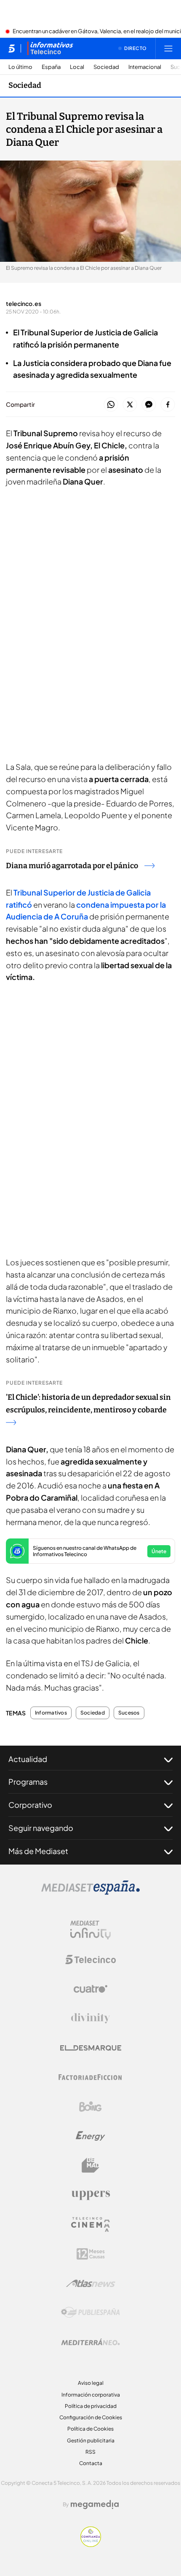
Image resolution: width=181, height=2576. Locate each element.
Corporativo (30, 1805)
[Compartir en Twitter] (130, 405)
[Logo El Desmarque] (91, 2048)
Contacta (91, 2463)
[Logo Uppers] (90, 2195)
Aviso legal (91, 2383)
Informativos (51, 1713)
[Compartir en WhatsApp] (111, 405)
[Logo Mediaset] (90, 1892)
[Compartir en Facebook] (168, 405)
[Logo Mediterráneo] (90, 2342)
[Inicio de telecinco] (12, 48)
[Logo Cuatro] (90, 1989)
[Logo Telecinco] (90, 1960)
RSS (90, 2452)
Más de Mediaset (38, 1851)
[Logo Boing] (90, 2107)
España (51, 67)
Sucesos (129, 1713)
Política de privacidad (91, 2406)
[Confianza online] (91, 2544)
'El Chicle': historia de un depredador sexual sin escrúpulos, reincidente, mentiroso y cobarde (88, 1404)
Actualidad (28, 1759)
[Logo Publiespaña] (90, 2313)
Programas (28, 1782)
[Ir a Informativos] (50, 48)
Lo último (20, 67)
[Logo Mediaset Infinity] (90, 1930)
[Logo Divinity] (90, 2018)
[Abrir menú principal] (168, 48)
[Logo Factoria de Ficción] (90, 2077)
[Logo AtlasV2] (91, 2283)
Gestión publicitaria (91, 2440)
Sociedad (106, 67)
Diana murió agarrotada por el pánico (72, 866)
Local (77, 67)
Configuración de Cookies (91, 2417)
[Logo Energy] (90, 2136)
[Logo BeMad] (90, 2165)
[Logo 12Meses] (91, 2254)
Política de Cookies (90, 2429)
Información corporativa (91, 2395)
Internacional (145, 67)
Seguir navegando (41, 1828)
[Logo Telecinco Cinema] (90, 2224)
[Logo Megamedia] (95, 2505)
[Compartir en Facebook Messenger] (149, 405)
